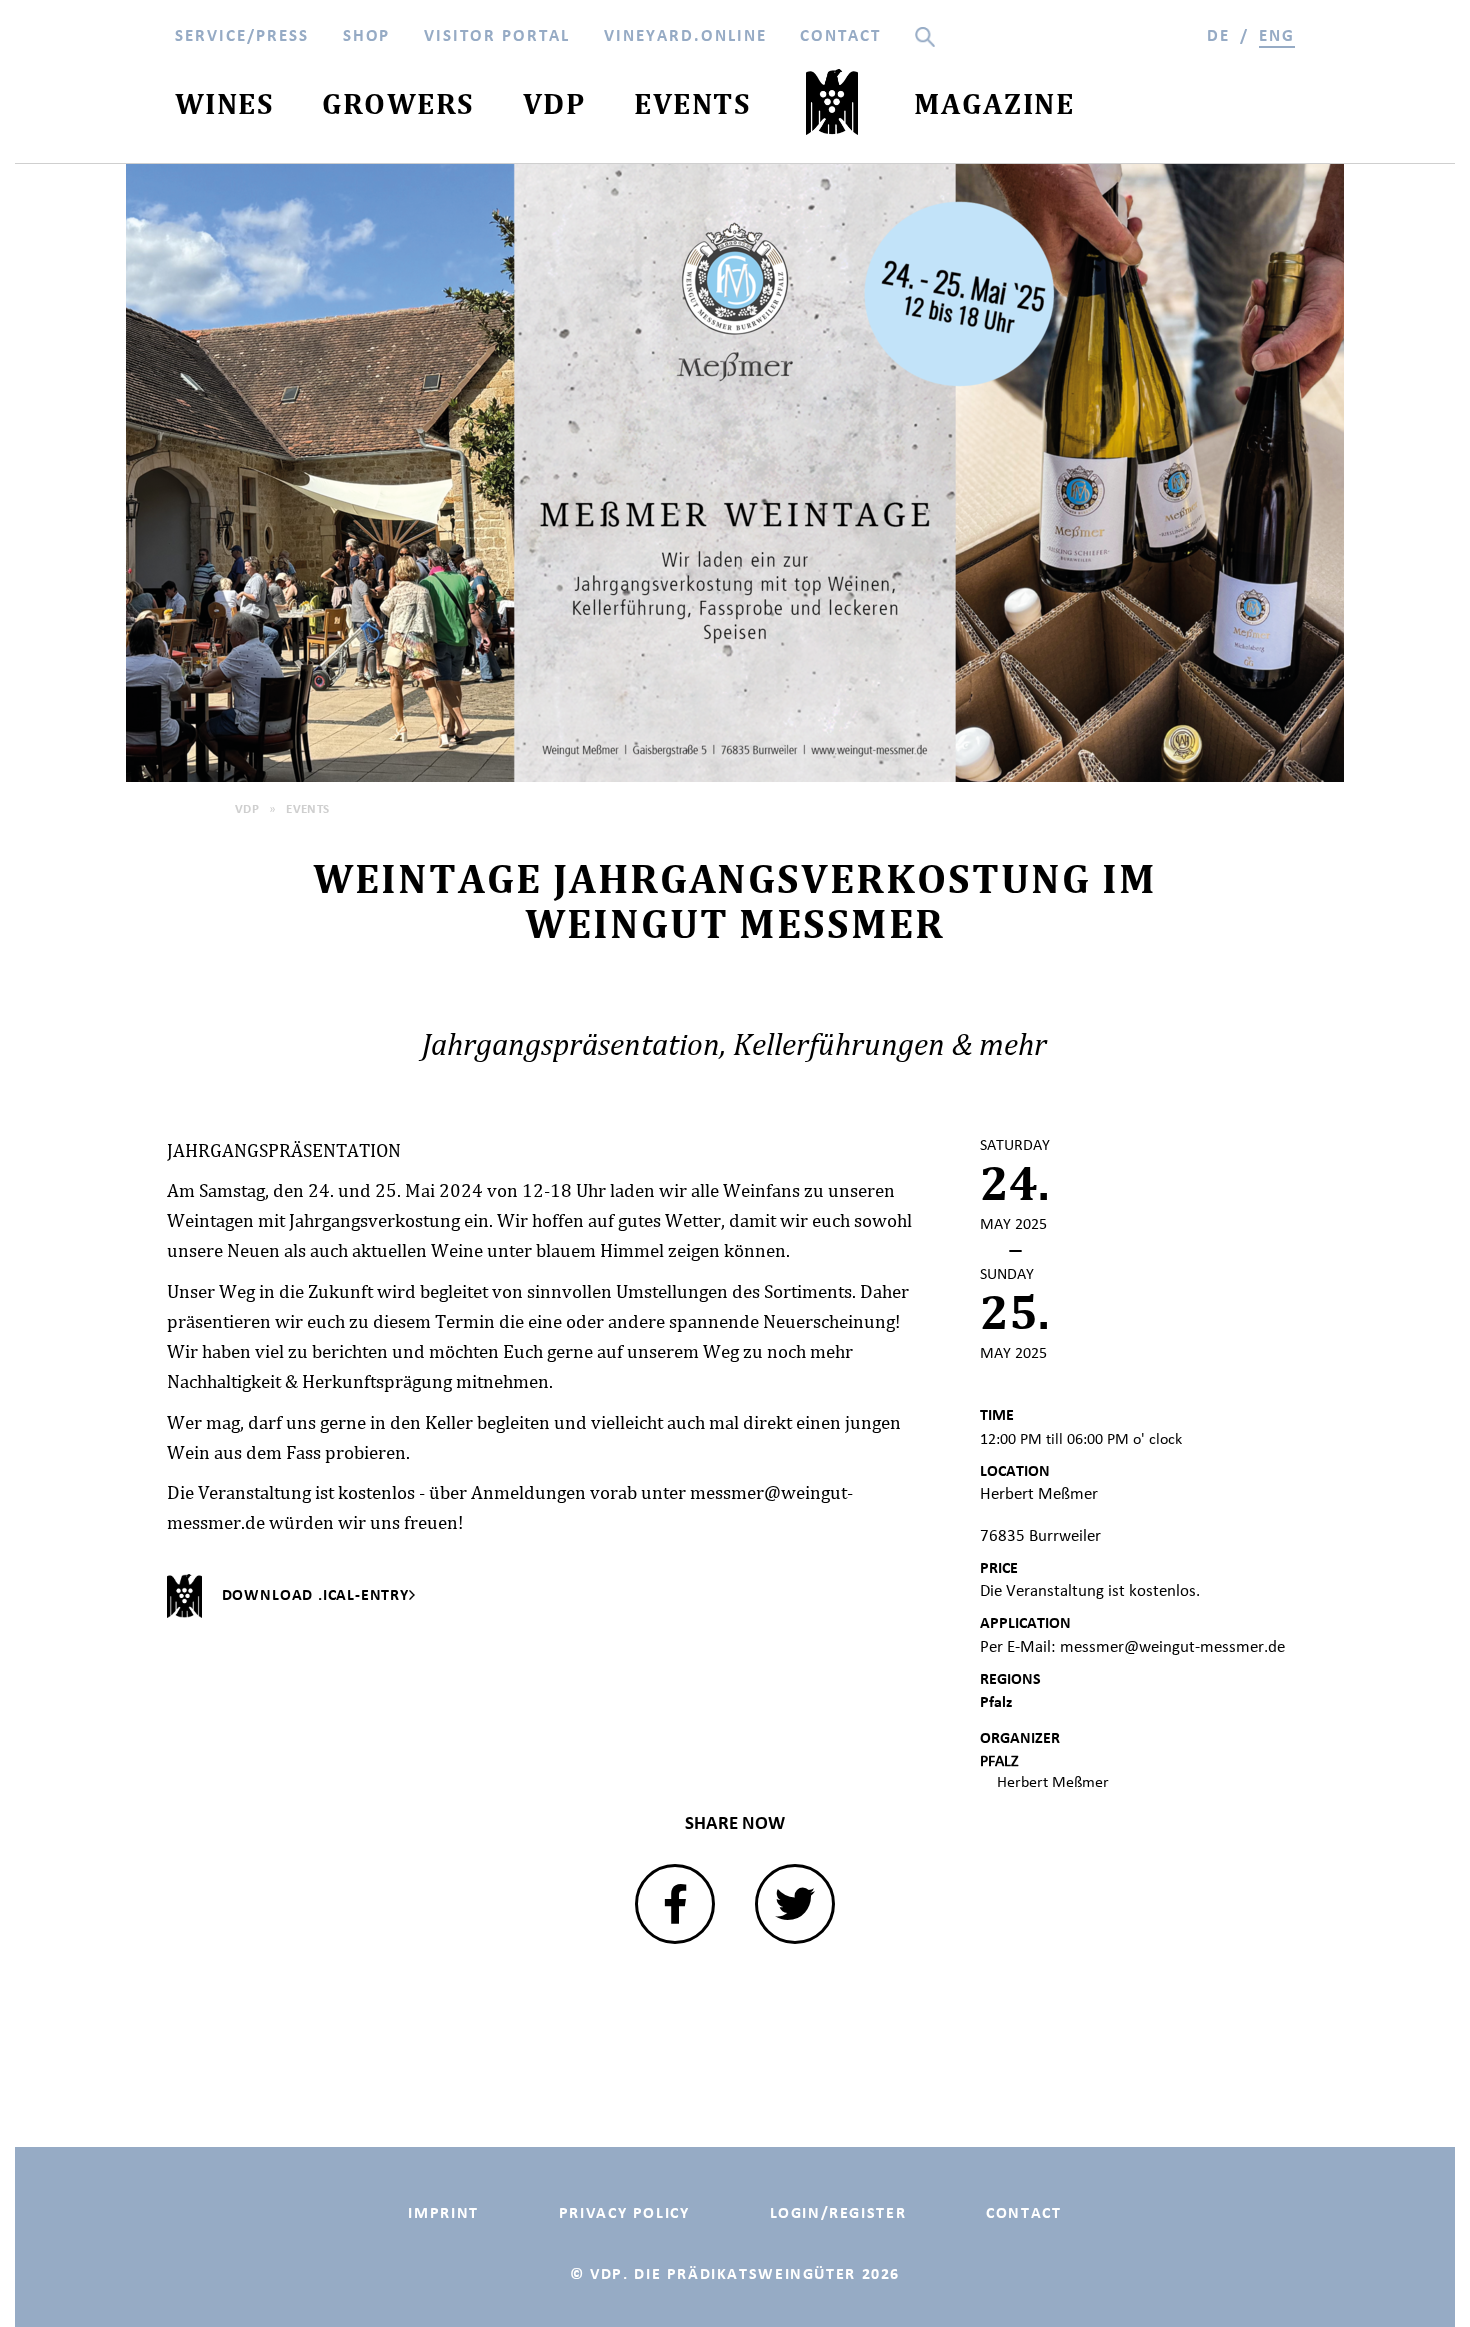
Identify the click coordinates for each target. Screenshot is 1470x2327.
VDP (247, 808)
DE (1218, 35)
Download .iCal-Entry (315, 1594)
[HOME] (832, 107)
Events (308, 808)
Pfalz (996, 1701)
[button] (675, 1904)
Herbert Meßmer (1053, 1781)
